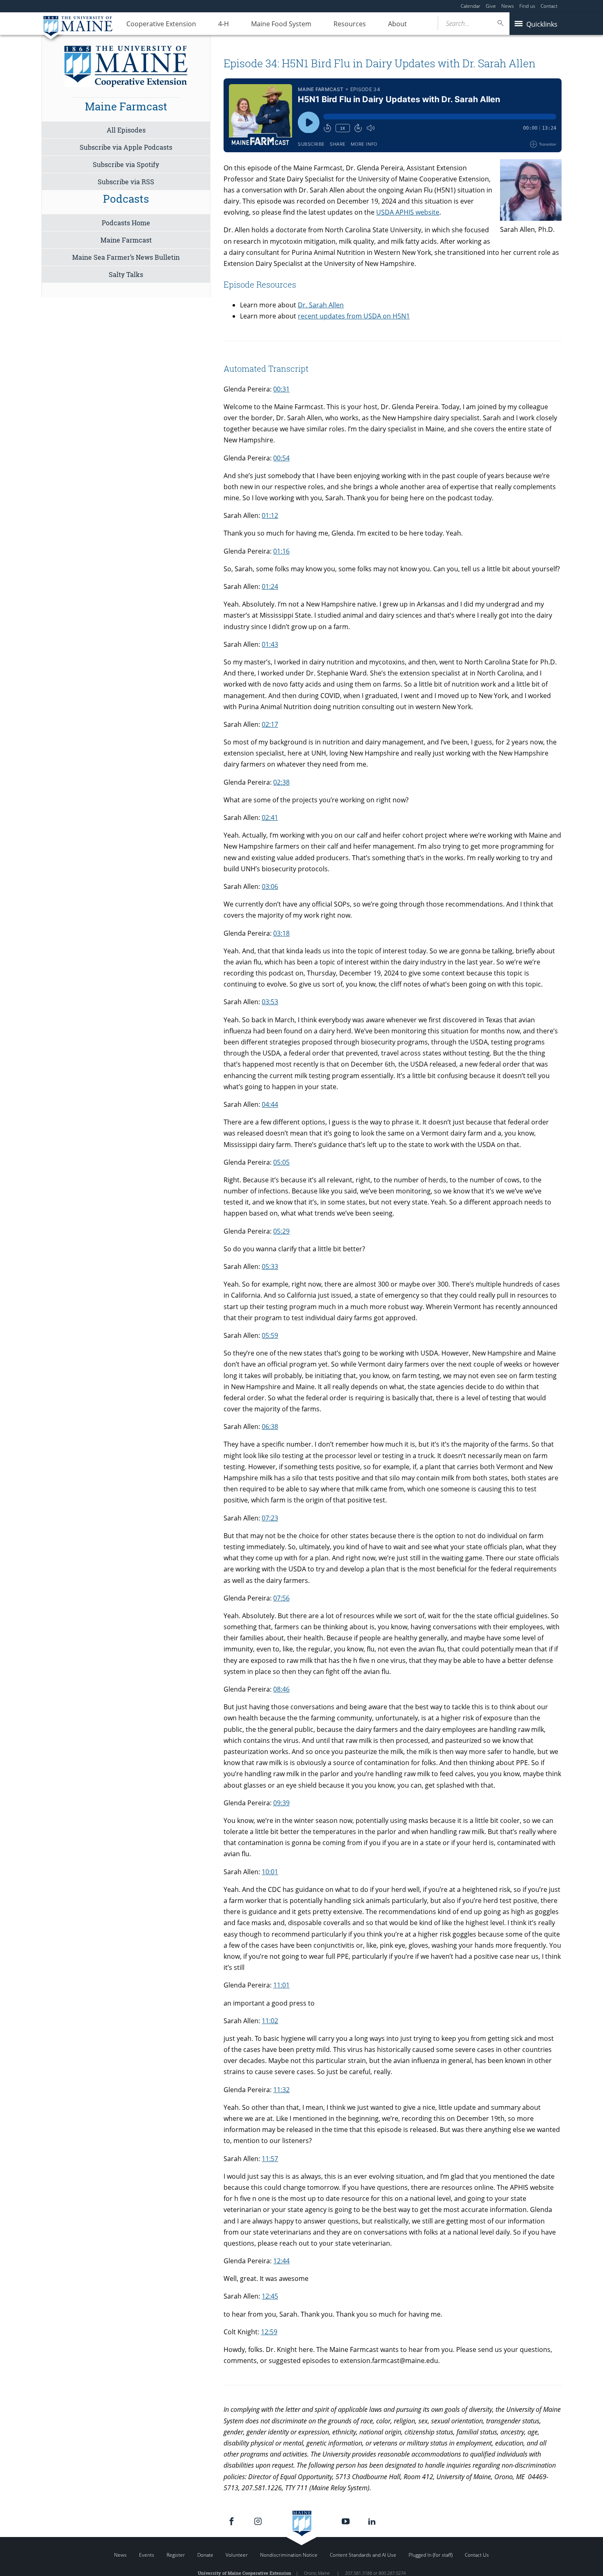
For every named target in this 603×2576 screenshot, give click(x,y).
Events (147, 2555)
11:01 (281, 1985)
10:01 (270, 1872)
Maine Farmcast (126, 240)
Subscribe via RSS (126, 182)
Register (176, 2555)
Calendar (471, 6)
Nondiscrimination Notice (289, 2555)
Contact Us (477, 2555)
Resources (350, 24)
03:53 (270, 1002)
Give (491, 6)
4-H (224, 24)
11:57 (270, 2159)
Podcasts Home (126, 223)
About (397, 24)
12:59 (269, 2332)
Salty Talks (126, 274)
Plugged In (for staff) (431, 2555)
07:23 (270, 1518)
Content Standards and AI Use (363, 2555)
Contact (549, 6)
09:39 (281, 1803)
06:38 (270, 1427)
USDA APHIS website (408, 212)
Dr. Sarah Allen (321, 305)
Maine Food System (281, 24)
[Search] (501, 23)
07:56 (281, 1598)
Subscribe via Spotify (126, 164)
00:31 (281, 389)
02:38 (281, 782)
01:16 (281, 551)
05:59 (270, 1335)
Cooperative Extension (161, 24)
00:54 (281, 458)
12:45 (270, 2296)
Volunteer (237, 2555)
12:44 (281, 2261)
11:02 (270, 2021)
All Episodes (126, 130)
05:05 (281, 1162)
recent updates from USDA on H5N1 (354, 316)
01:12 (270, 515)
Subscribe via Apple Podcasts (126, 147)
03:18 (281, 933)
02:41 (270, 817)
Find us (527, 6)
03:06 (270, 886)
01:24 (270, 586)
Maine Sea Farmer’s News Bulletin (126, 257)
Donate (205, 2555)
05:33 (270, 1266)
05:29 (281, 1231)
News (508, 6)
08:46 (281, 1689)
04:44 (270, 1104)
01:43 (270, 644)
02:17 (270, 724)
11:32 (281, 2090)
